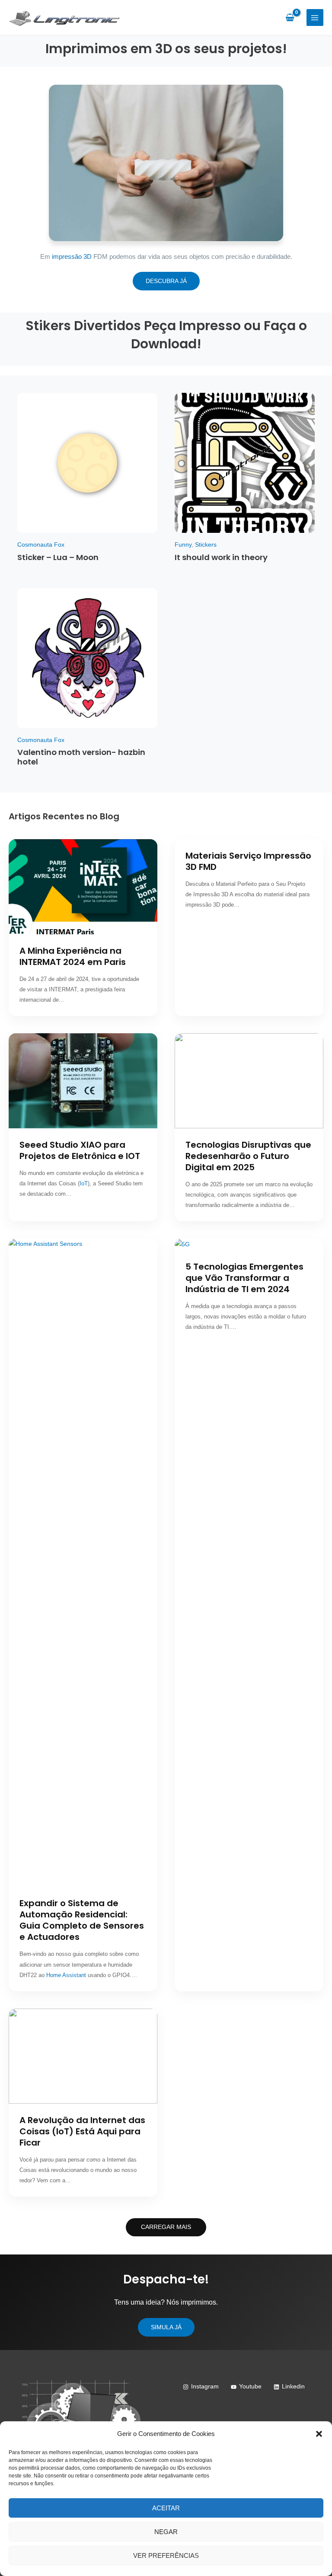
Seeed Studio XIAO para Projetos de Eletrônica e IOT (80, 1150)
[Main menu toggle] (315, 18)
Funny (183, 545)
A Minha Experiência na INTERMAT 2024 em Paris (73, 956)
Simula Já (166, 2327)
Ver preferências (166, 2555)
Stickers (206, 545)
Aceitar (166, 2508)
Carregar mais (166, 2227)
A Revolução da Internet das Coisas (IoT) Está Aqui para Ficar (82, 2131)
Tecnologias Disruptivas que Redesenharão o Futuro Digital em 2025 (248, 1156)
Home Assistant (66, 1975)
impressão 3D (72, 256)
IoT (84, 1183)
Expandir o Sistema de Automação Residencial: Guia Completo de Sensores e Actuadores (82, 1920)
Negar (166, 2532)
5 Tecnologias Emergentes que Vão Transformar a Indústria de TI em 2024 (244, 1278)
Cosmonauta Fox (41, 545)
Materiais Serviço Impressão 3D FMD (248, 861)
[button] (319, 2434)
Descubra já (166, 281)
